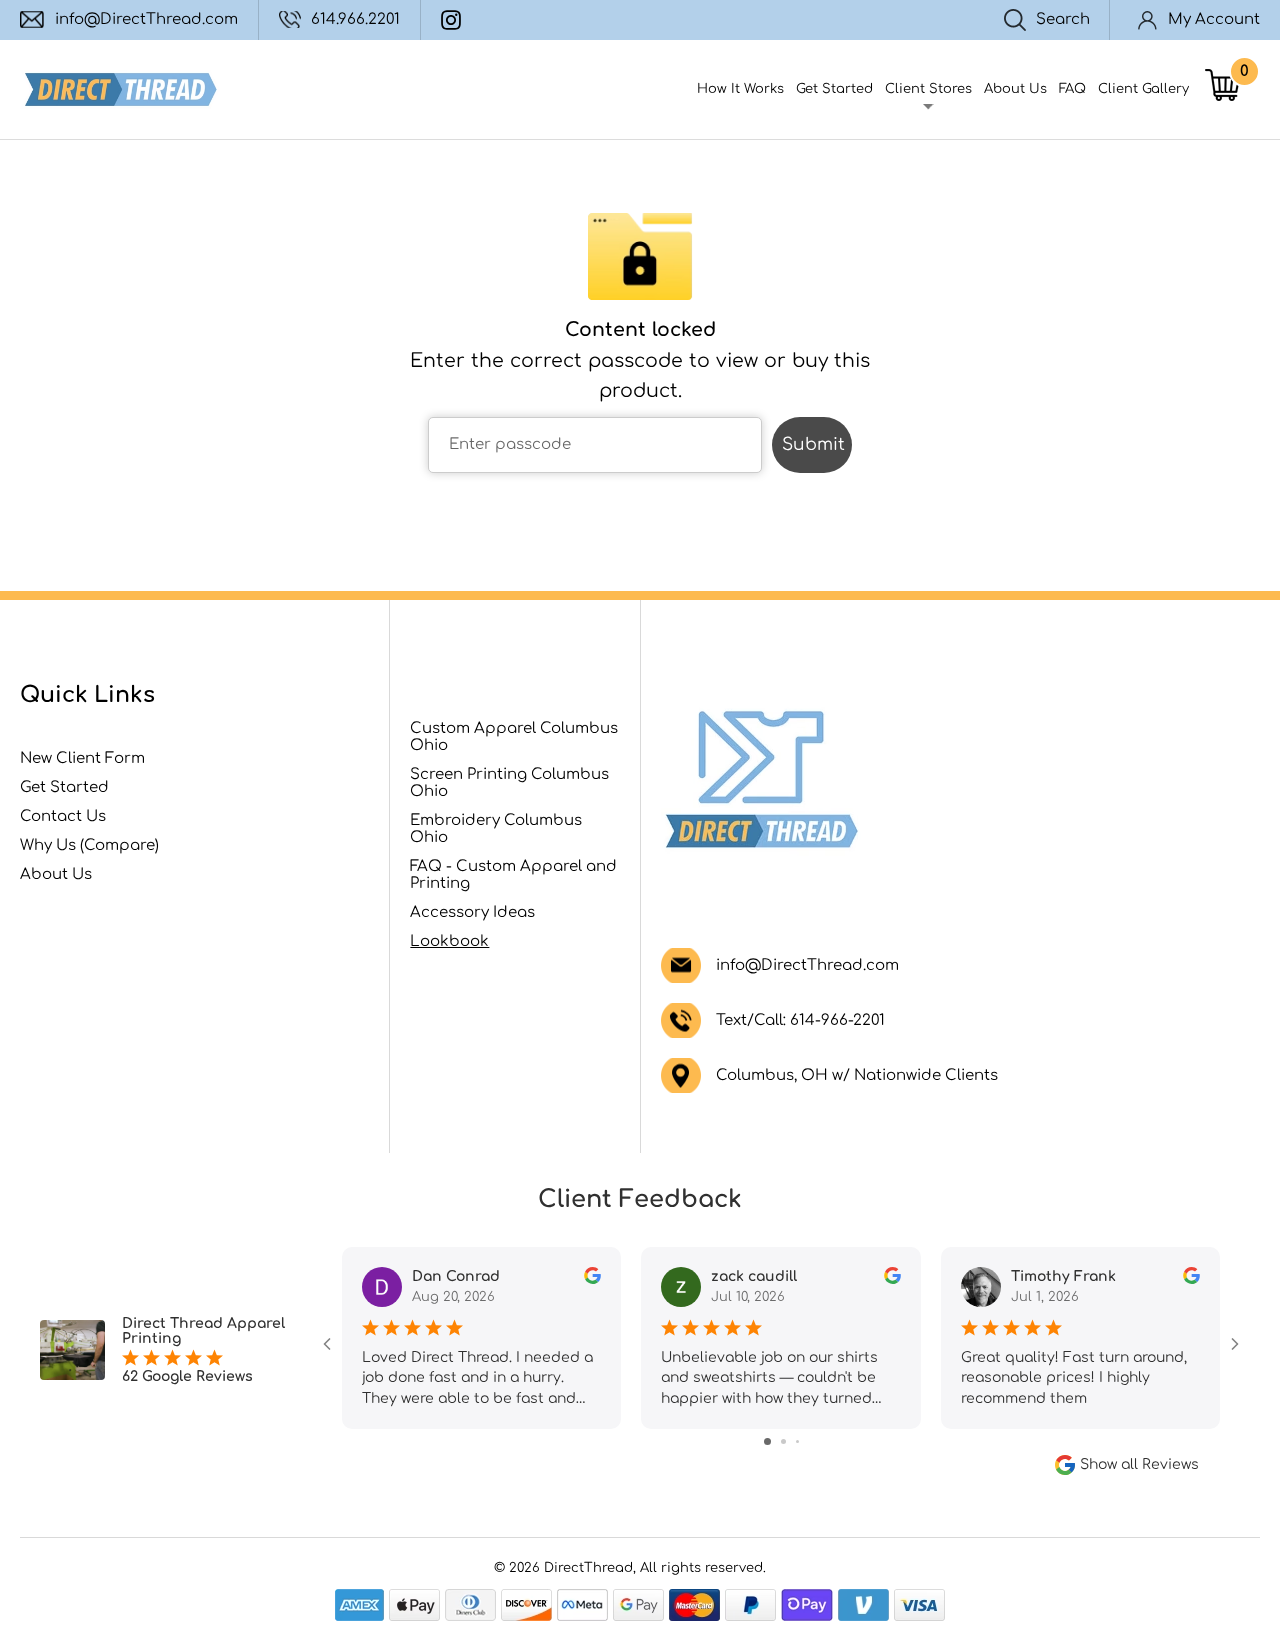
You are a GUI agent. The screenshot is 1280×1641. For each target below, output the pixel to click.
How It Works (740, 89)
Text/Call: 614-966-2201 (800, 1020)
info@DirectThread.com (146, 19)
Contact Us (63, 816)
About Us (1015, 89)
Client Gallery (1143, 89)
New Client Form (82, 758)
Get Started (834, 89)
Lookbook (449, 941)
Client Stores (928, 89)
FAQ (1072, 89)
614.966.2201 (355, 19)
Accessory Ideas (472, 912)
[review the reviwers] (592, 1279)
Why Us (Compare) (89, 845)
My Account (1214, 19)
